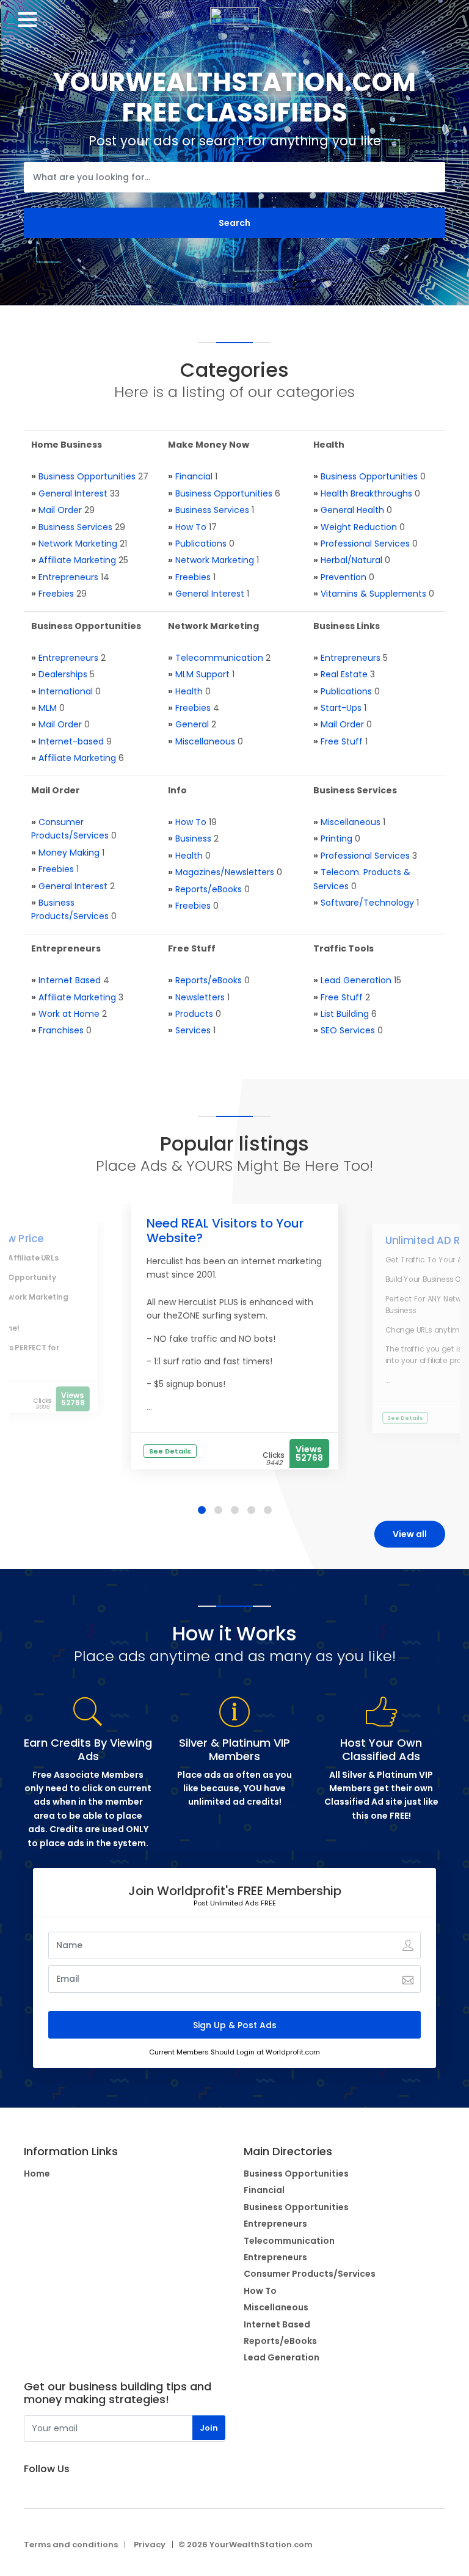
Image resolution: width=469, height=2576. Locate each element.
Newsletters (200, 997)
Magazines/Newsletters (225, 872)
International (66, 691)
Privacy (150, 2545)
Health (189, 691)
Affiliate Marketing (77, 560)
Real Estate (344, 674)
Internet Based (70, 980)
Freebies (56, 594)
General (192, 724)
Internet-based (71, 741)
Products (194, 1014)
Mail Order (60, 510)
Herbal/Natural (351, 560)
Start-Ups (341, 708)
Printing (336, 839)
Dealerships (63, 674)
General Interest (73, 493)
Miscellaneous (205, 741)
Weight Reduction (359, 527)
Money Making (69, 853)
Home (37, 2174)
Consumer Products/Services (310, 2274)
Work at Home (69, 1014)
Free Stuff (342, 741)
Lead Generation (356, 980)
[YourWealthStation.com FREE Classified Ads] (234, 12)
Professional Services (365, 544)
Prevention (344, 577)
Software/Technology (367, 903)
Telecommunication (219, 658)
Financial (194, 476)
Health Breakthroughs (366, 493)
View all (410, 1534)
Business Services (75, 527)
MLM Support (202, 674)
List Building (345, 1014)
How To (191, 527)
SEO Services (348, 1030)
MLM (48, 708)
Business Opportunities (87, 476)
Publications (201, 544)
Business (193, 839)
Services (193, 1030)
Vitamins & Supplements (373, 594)
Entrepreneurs (68, 577)
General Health (352, 510)
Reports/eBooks (209, 889)
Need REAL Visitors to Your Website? (225, 1231)
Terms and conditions (71, 2545)
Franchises (61, 1030)
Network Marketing (78, 544)
